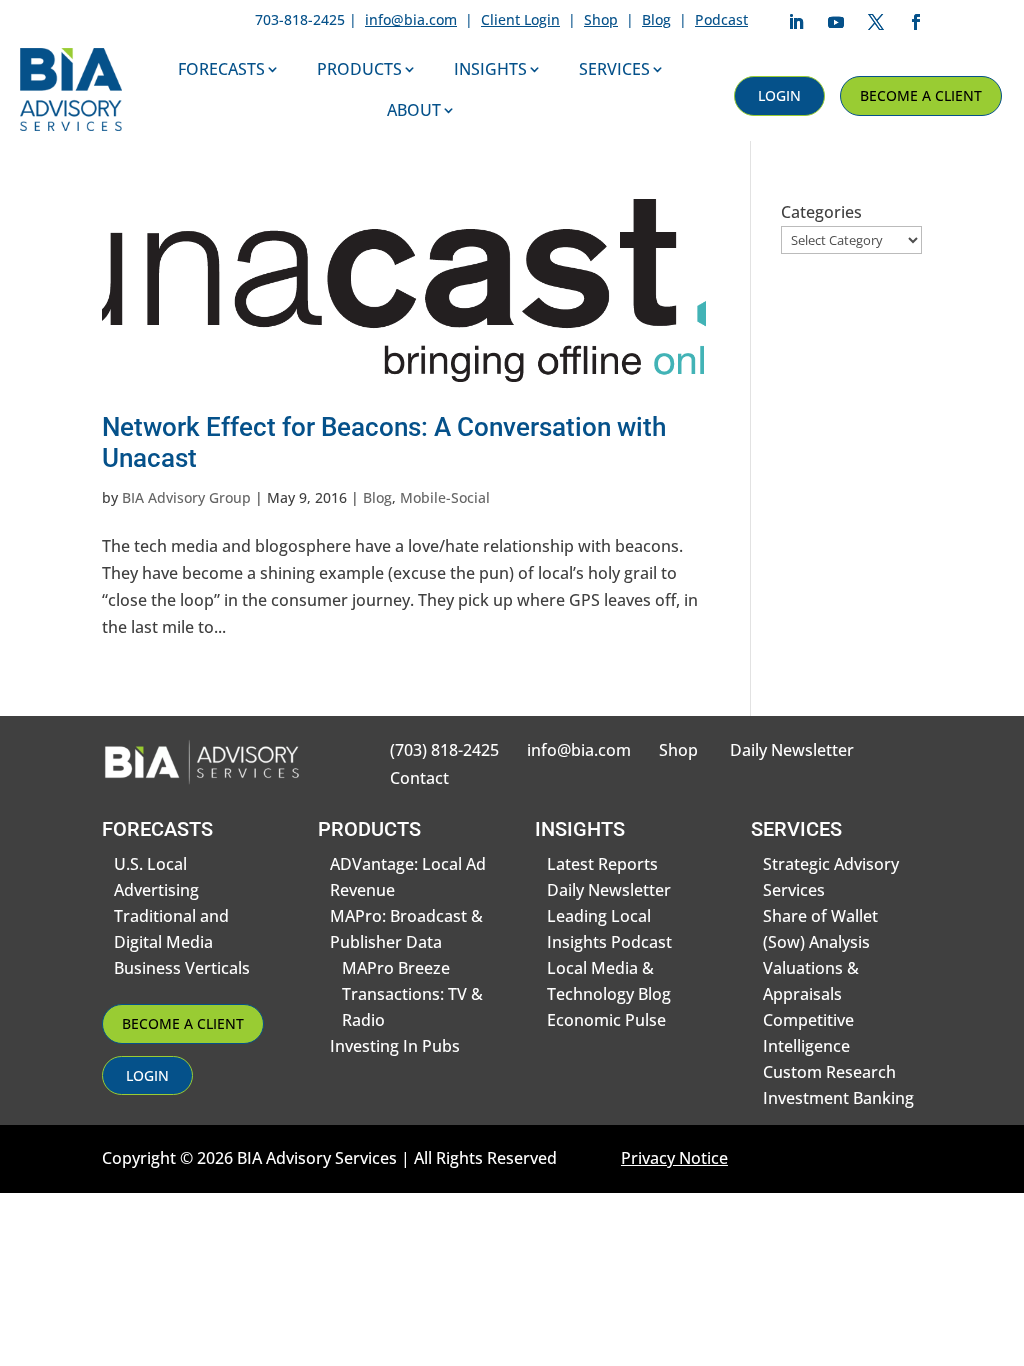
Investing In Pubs (395, 1046)
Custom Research (829, 1072)
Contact (419, 778)
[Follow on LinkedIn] (796, 22)
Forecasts (221, 69)
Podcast (721, 19)
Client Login (520, 19)
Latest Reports (602, 864)
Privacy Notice (674, 1158)
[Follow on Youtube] (836, 22)
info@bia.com (411, 19)
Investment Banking (838, 1098)
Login (779, 95)
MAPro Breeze (396, 968)
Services (614, 69)
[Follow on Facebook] (916, 22)
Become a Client (921, 95)
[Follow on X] (876, 22)
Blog (656, 19)
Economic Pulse (606, 1020)
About (414, 110)
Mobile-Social (445, 497)
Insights (490, 69)
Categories (821, 212)
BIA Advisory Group (186, 497)
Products (359, 69)
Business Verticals (182, 968)
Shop (601, 19)
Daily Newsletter (792, 750)
